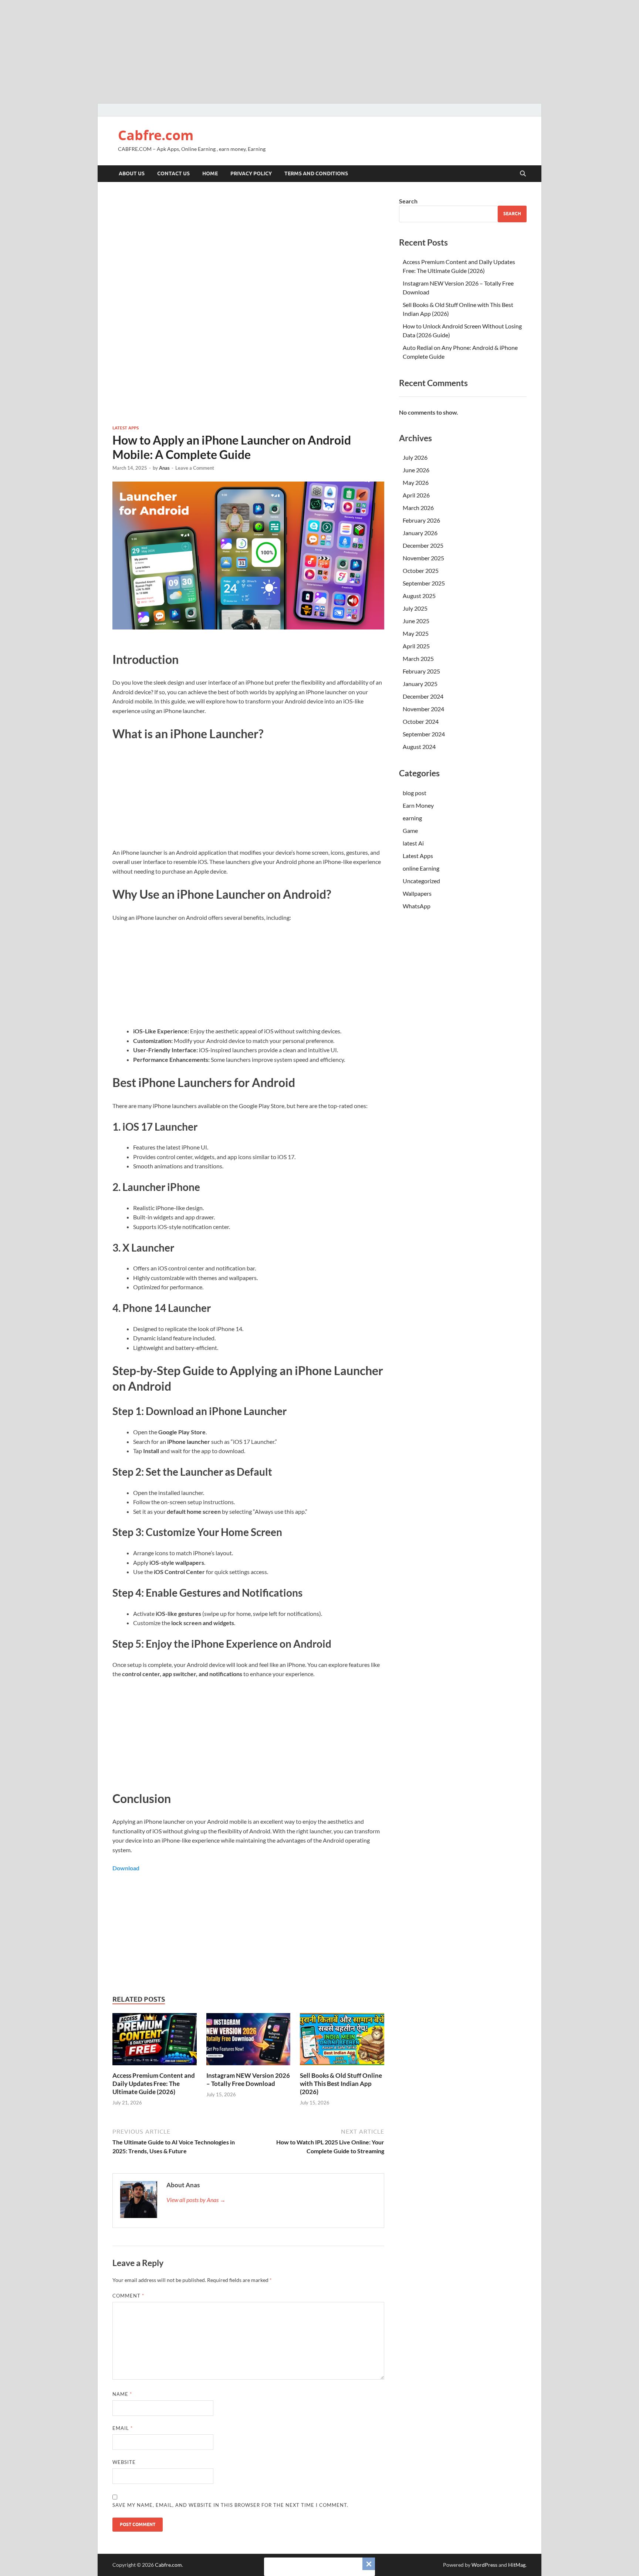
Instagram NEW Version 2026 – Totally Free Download (248, 2079)
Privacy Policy (251, 173)
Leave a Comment (195, 468)
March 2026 (418, 508)
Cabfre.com (156, 135)
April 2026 (416, 495)
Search (408, 201)
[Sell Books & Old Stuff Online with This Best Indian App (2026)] (342, 2041)
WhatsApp (417, 906)
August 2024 (419, 747)
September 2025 (424, 583)
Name (122, 2394)
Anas (164, 468)
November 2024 (423, 709)
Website (124, 2462)
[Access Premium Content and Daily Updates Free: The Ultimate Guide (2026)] (155, 2041)
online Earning (421, 868)
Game (410, 830)
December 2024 (423, 696)
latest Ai (413, 843)
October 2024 (421, 721)
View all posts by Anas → (196, 2200)
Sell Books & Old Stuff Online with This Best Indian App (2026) (341, 2084)
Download (126, 1868)
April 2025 (416, 646)
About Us (132, 173)
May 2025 (416, 633)
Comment (128, 2296)
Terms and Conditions (316, 173)
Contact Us (173, 173)
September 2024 (424, 734)
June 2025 (416, 621)
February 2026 (421, 520)
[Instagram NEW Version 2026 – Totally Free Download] (248, 2041)
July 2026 (415, 457)
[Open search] (523, 174)
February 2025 (421, 671)
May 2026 (416, 482)
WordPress (484, 2565)
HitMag (517, 2565)
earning (412, 818)
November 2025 (423, 558)
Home (210, 173)
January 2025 (420, 684)
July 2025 (415, 608)
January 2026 (420, 533)
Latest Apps (126, 428)
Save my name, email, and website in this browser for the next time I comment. (230, 2505)
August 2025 (419, 596)
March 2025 (418, 659)
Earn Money (418, 805)
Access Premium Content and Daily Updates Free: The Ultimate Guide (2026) (154, 2084)
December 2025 (423, 545)
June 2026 (416, 470)
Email (123, 2428)
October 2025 (421, 570)
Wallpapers (417, 893)
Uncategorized (421, 881)
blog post (415, 793)
